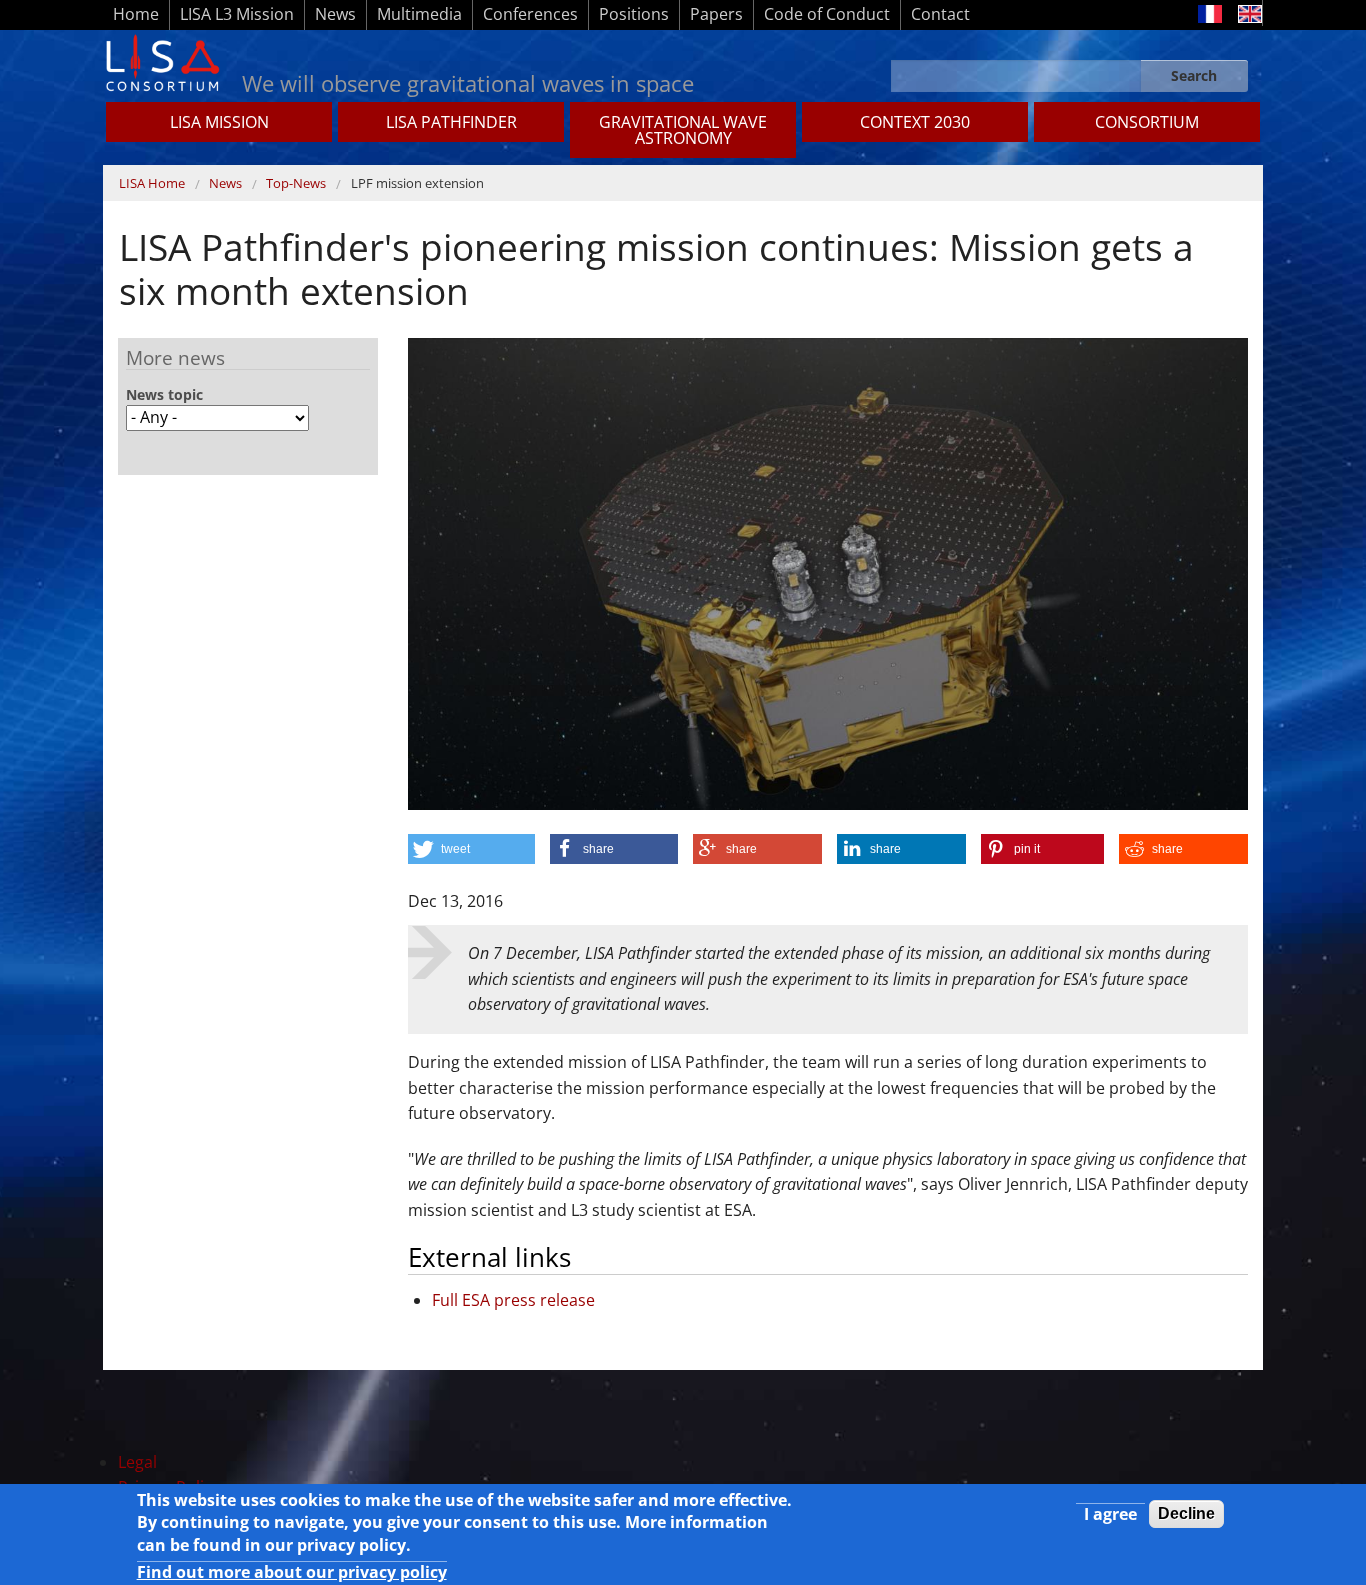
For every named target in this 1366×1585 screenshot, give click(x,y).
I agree (1110, 1514)
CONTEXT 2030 (915, 122)
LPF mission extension (417, 183)
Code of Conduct (827, 14)
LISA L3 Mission (237, 14)
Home (136, 14)
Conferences (530, 14)
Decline (1186, 1513)
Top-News (296, 183)
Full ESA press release (513, 1300)
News (335, 14)
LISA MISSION (219, 122)
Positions (634, 14)
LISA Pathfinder (451, 122)
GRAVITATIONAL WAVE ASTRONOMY (683, 130)
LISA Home (152, 183)
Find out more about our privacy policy (292, 1572)
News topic (164, 395)
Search (1194, 75)
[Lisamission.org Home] (162, 61)
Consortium (1147, 122)
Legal (137, 1462)
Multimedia (419, 14)
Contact (940, 14)
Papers (716, 14)
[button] (471, 849)
